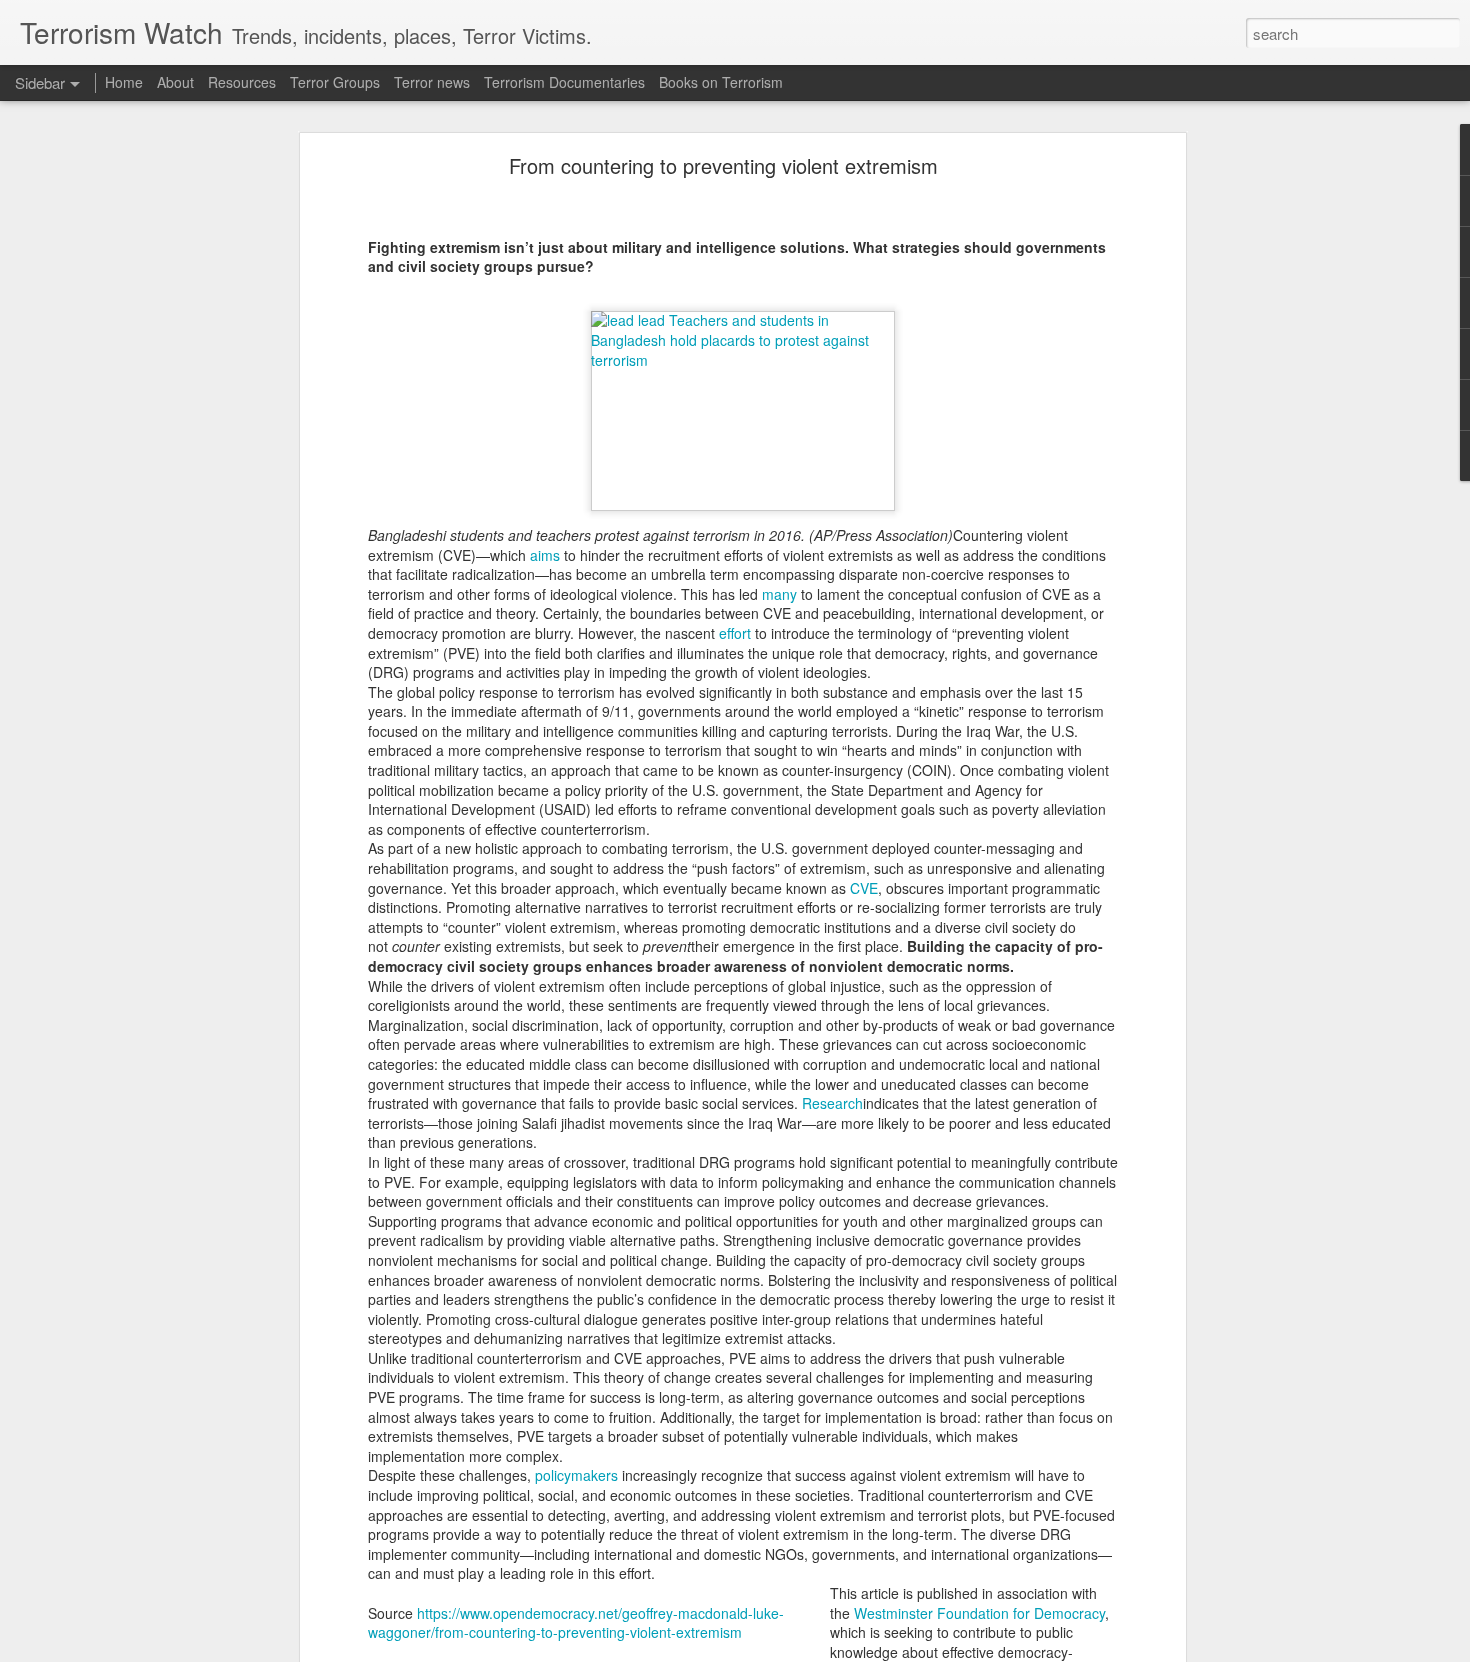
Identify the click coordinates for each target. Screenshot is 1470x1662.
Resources (242, 82)
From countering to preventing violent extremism (723, 165)
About (175, 82)
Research (832, 1103)
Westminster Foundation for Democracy (979, 1613)
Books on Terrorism (721, 82)
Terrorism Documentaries (564, 82)
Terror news (432, 82)
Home (124, 82)
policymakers (576, 1475)
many (779, 594)
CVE (864, 888)
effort (735, 633)
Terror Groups (335, 82)
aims (545, 555)
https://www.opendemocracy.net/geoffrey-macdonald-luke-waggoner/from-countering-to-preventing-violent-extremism (576, 1623)
